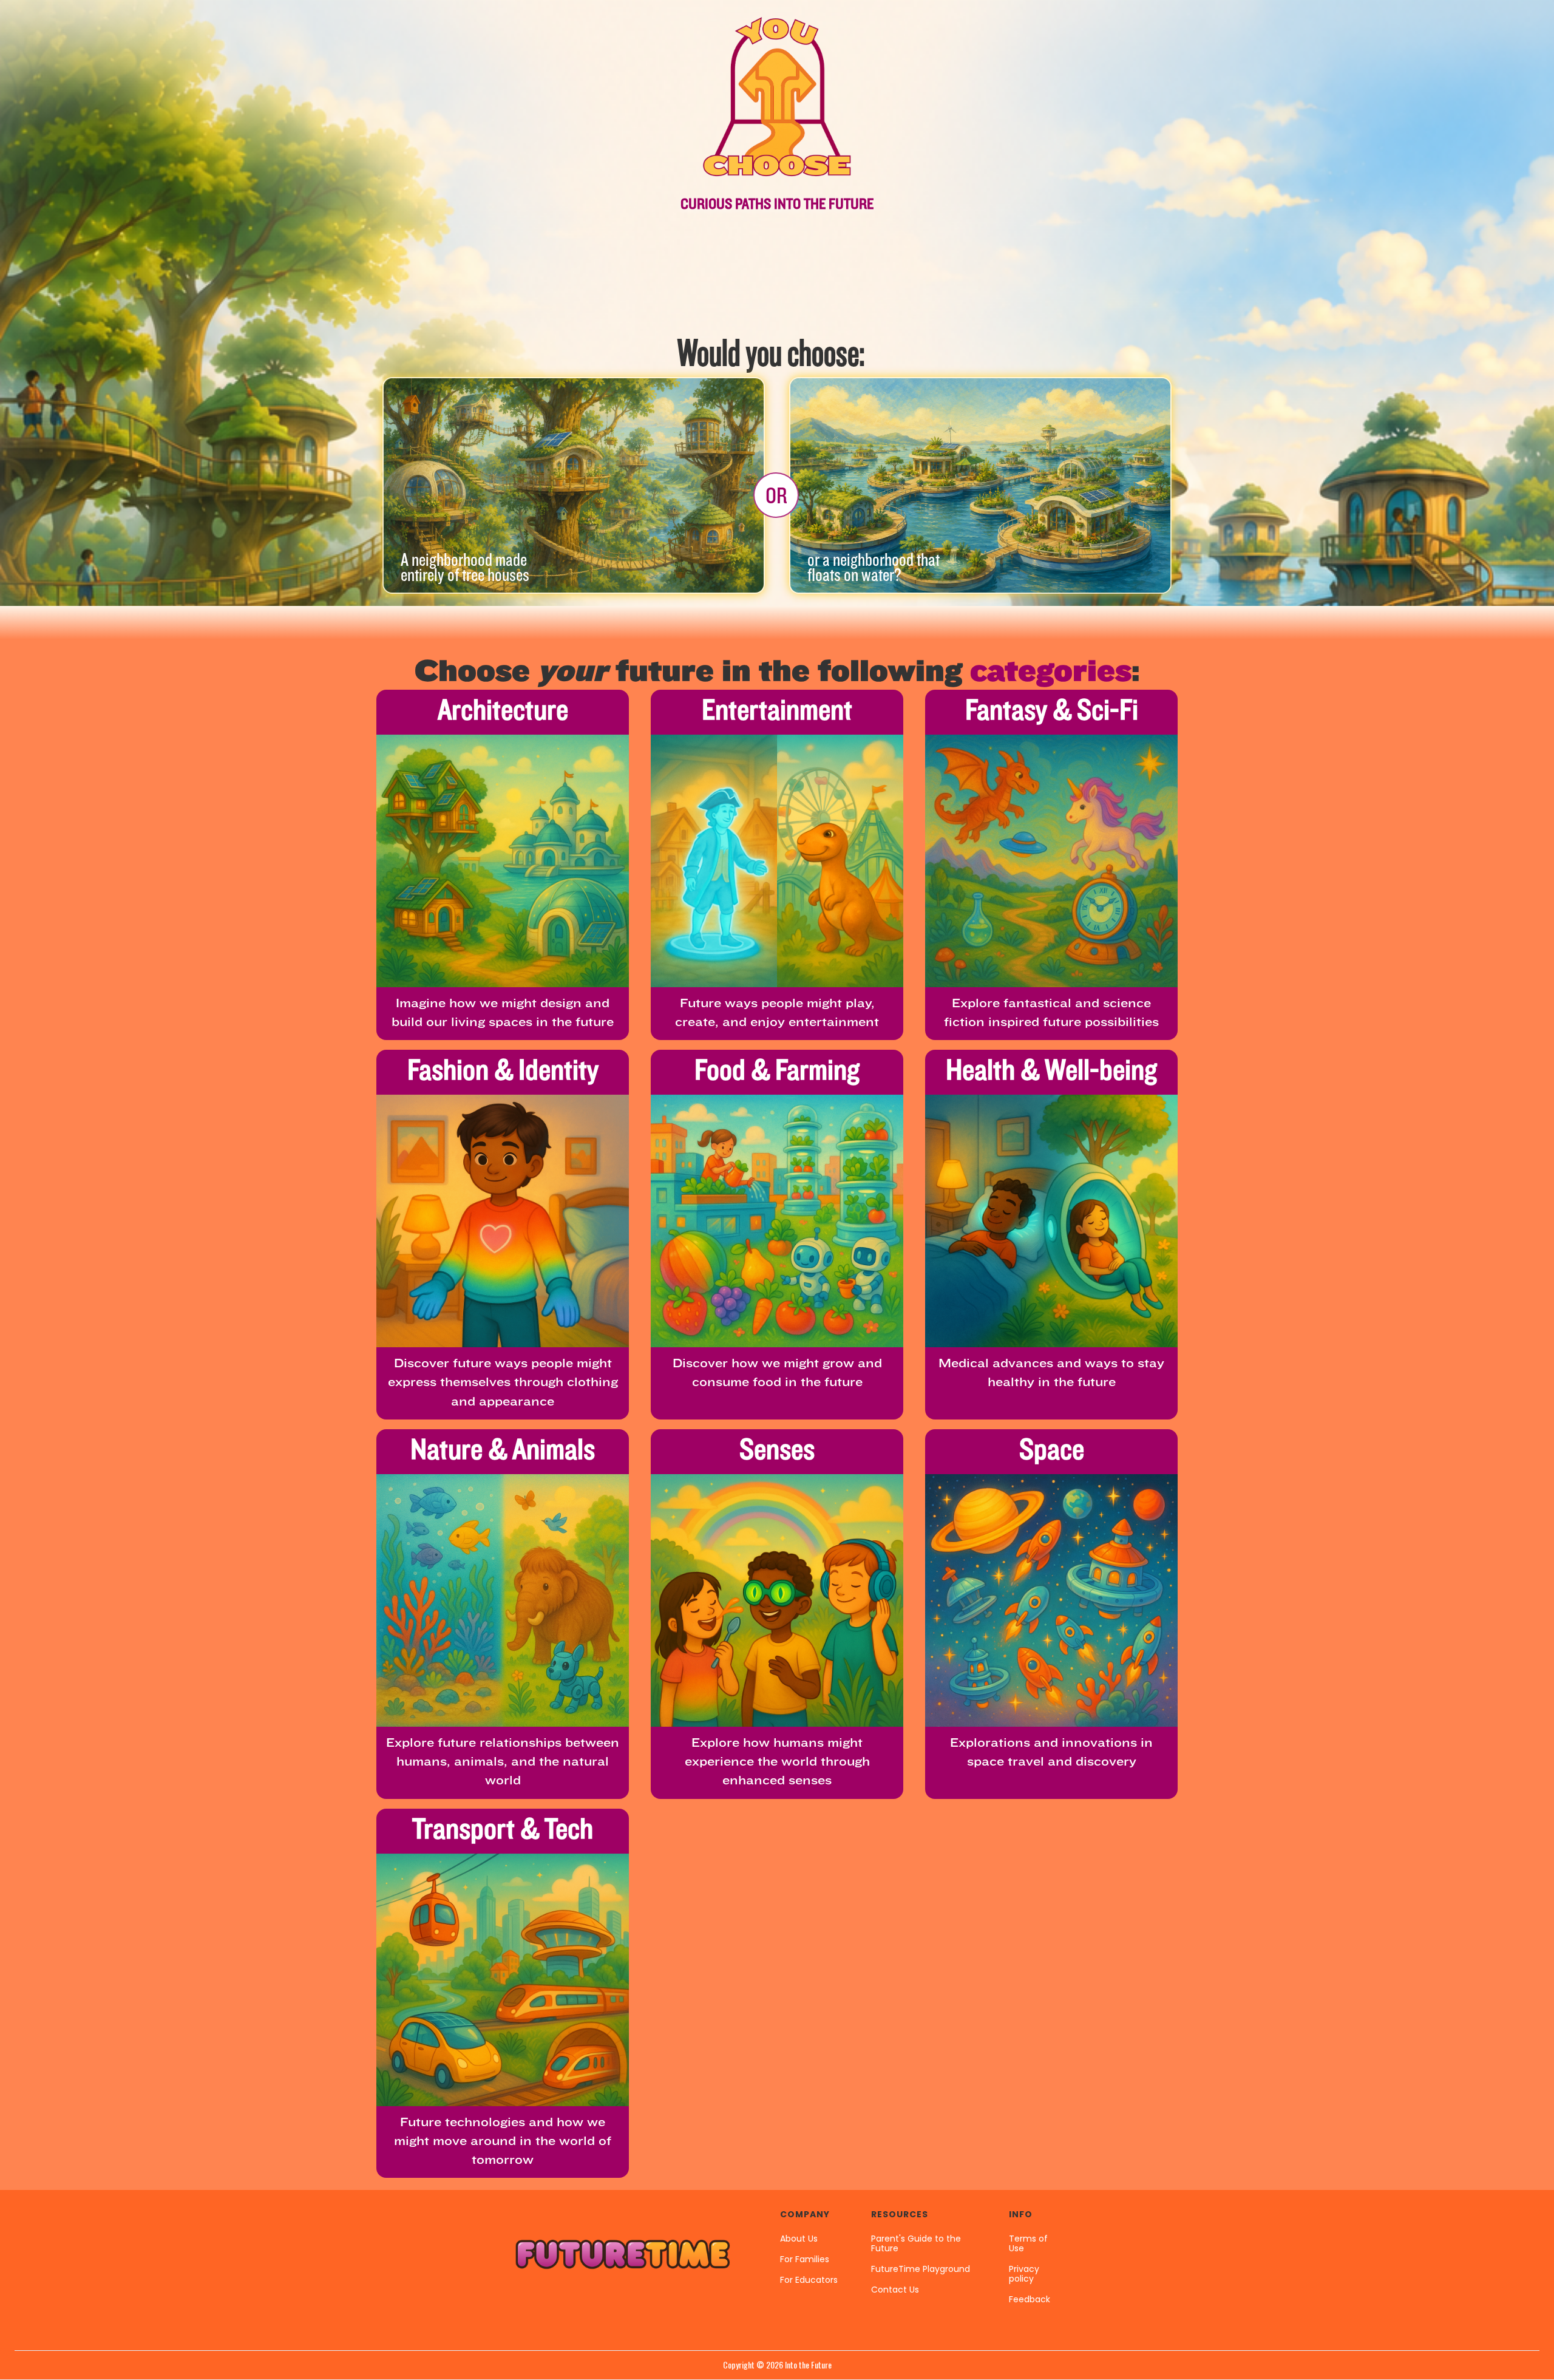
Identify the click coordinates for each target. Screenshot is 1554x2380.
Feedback (1030, 2299)
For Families (805, 2259)
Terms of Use (1028, 2243)
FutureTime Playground (921, 2269)
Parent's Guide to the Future (916, 2243)
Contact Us (895, 2290)
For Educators (809, 2280)
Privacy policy (1024, 2274)
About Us (799, 2239)
